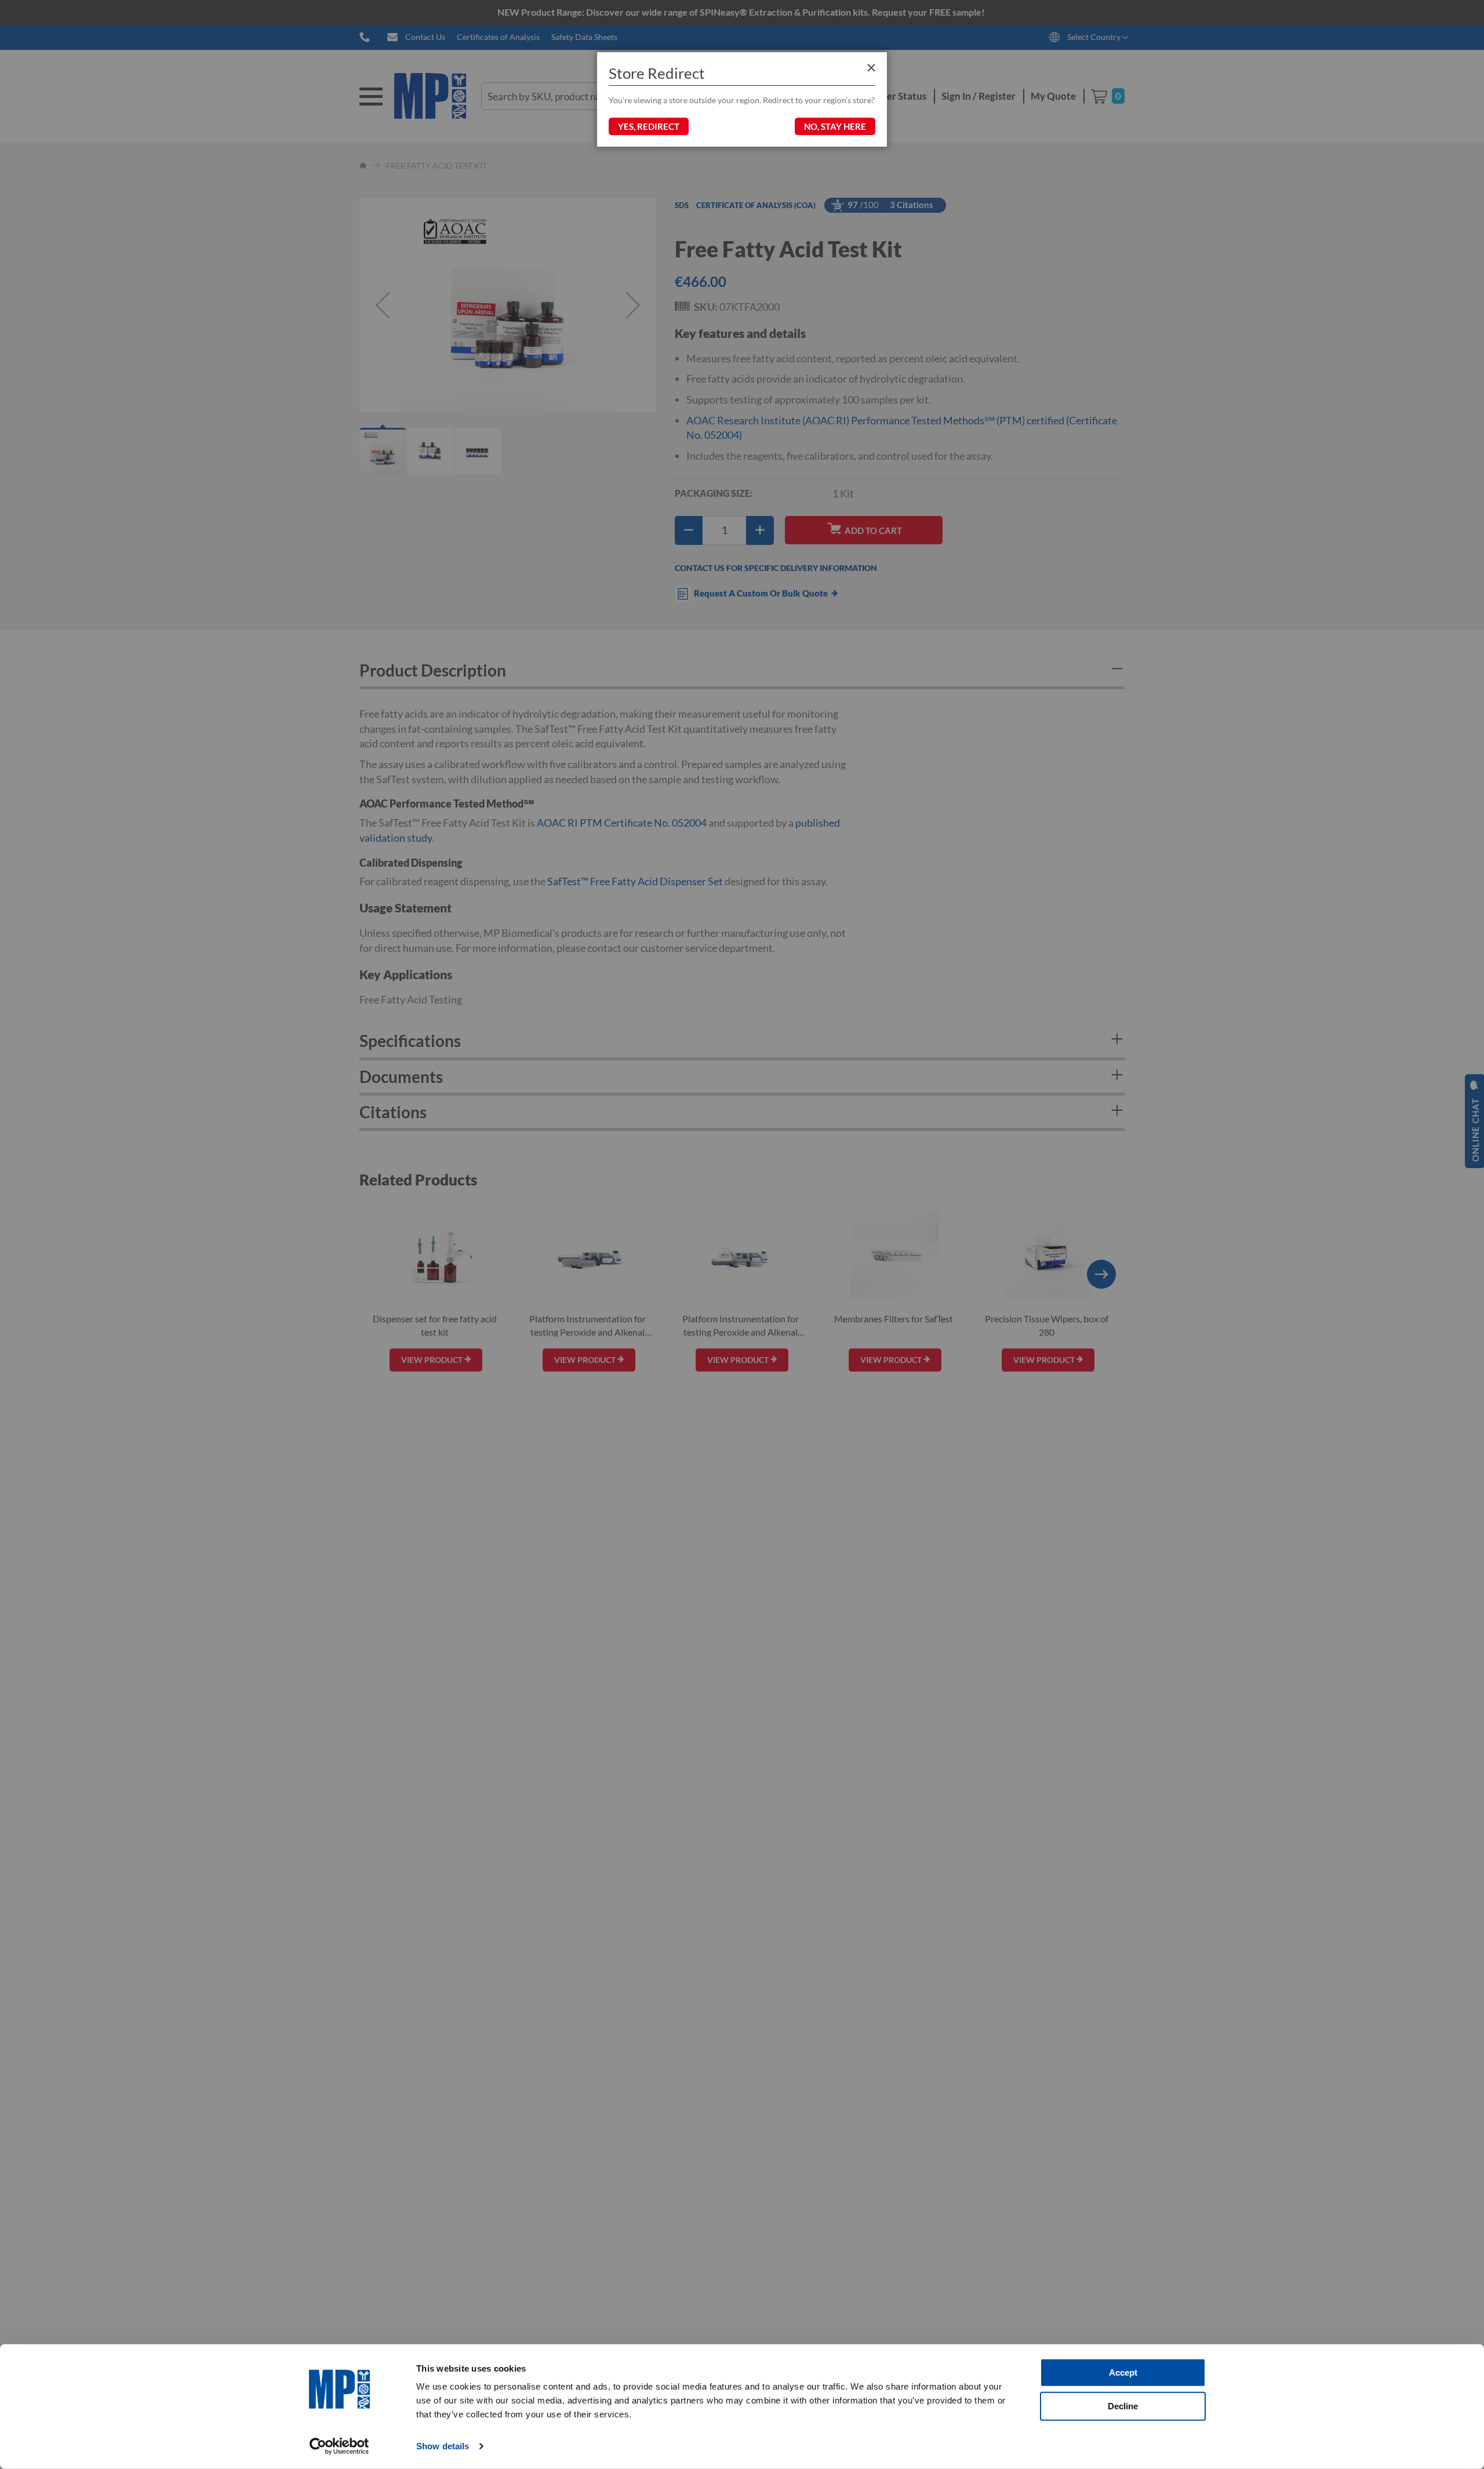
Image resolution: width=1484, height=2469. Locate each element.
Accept (1123, 2372)
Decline (1123, 2406)
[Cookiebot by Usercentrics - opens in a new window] (339, 2446)
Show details (443, 2446)
